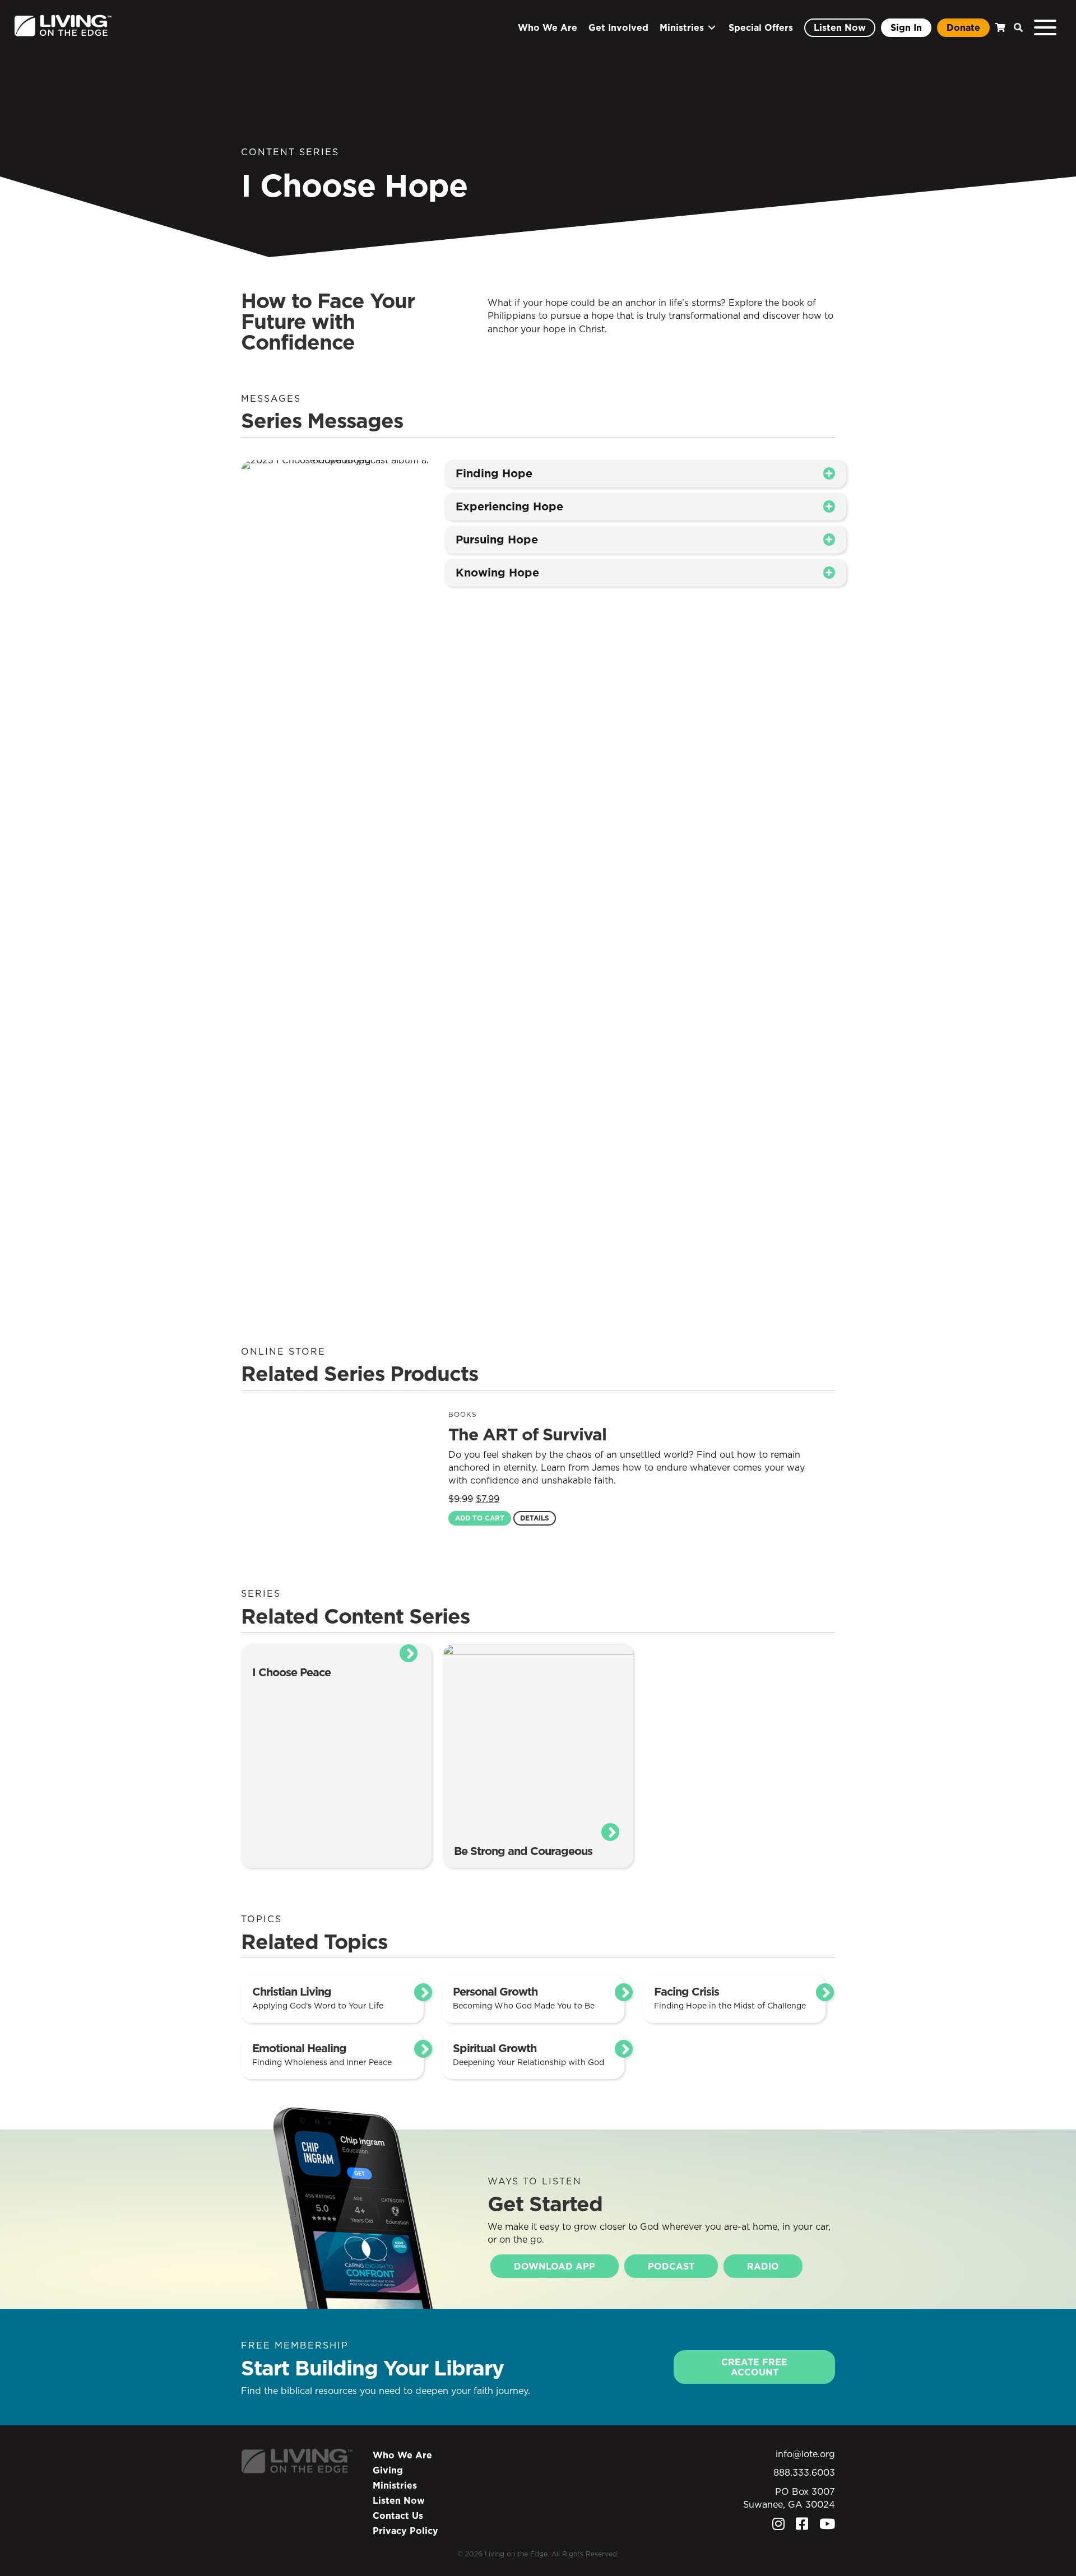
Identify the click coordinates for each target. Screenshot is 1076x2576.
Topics (261, 1919)
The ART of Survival (527, 1434)
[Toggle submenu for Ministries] (712, 28)
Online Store (283, 1351)
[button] (1015, 28)
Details (535, 1518)
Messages (271, 398)
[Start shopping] (999, 28)
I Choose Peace (291, 1672)
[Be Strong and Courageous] (538, 1738)
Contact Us (398, 2515)
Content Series (290, 152)
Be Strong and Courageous (523, 1851)
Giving (388, 2470)
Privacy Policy (405, 2531)
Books (463, 1414)
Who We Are (402, 2455)
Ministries (395, 2485)
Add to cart (480, 1518)
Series (261, 1593)
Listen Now (399, 2500)
